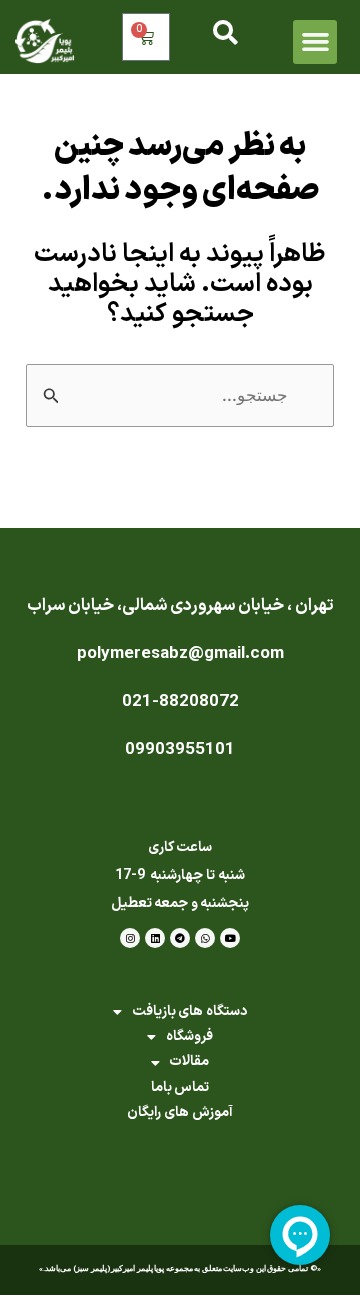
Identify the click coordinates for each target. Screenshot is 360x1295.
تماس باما (180, 1087)
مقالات (189, 1061)
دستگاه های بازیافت (189, 1011)
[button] (315, 42)
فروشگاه (189, 1036)
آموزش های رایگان (179, 1112)
